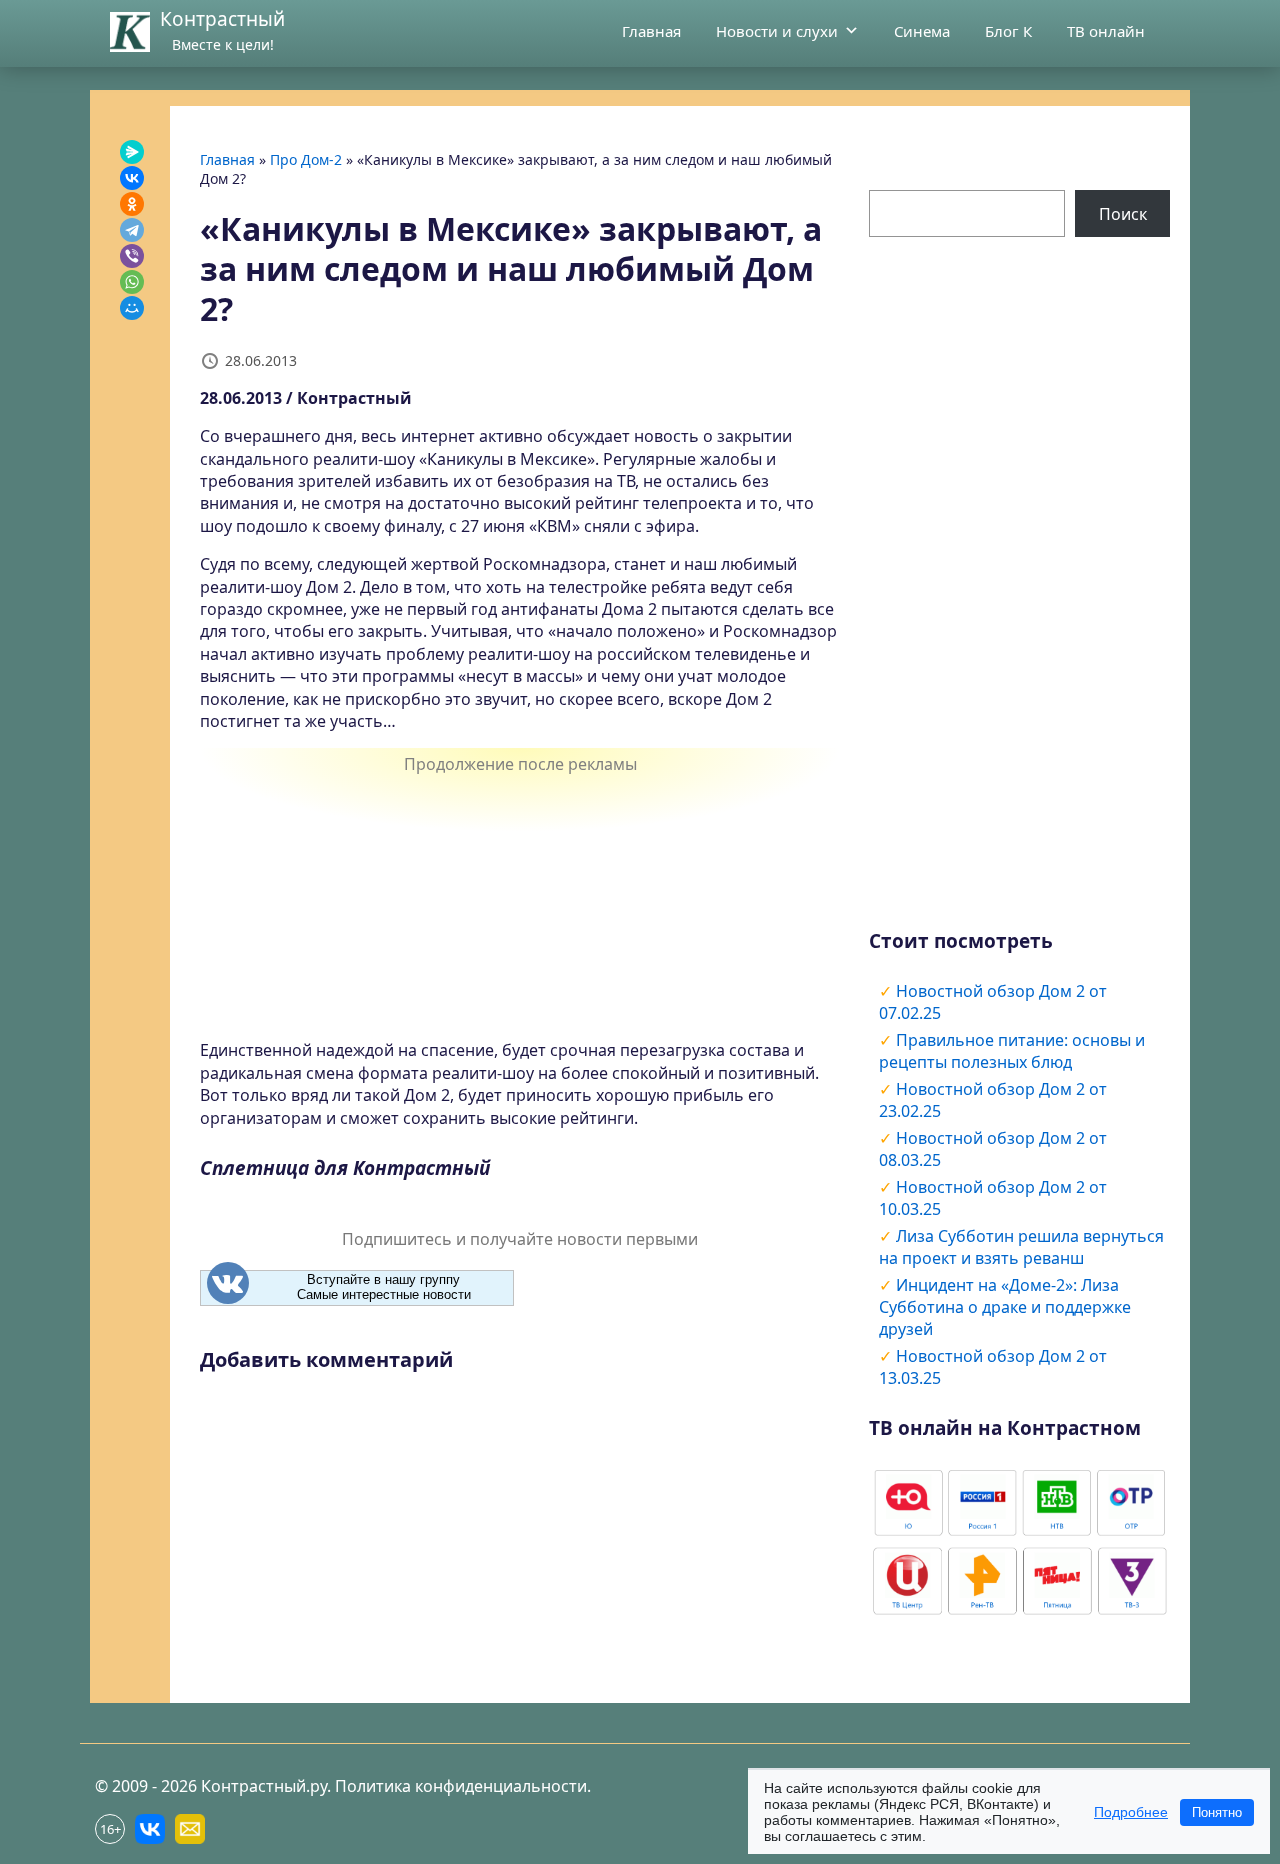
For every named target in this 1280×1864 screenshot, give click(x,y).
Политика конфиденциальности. (463, 1786)
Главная (651, 31)
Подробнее (1131, 1812)
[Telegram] (132, 230)
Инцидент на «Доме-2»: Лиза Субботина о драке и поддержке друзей (1005, 1307)
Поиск (1123, 214)
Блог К (1008, 31)
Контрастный (222, 19)
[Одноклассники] (132, 204)
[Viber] (132, 256)
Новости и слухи (777, 31)
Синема (922, 31)
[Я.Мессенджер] (132, 152)
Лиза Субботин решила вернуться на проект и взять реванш (1021, 1247)
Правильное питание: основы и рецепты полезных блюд (1012, 1051)
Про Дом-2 (306, 159)
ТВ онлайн (1106, 31)
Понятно (1217, 1812)
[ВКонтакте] (132, 178)
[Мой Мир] (132, 308)
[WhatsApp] (132, 282)
